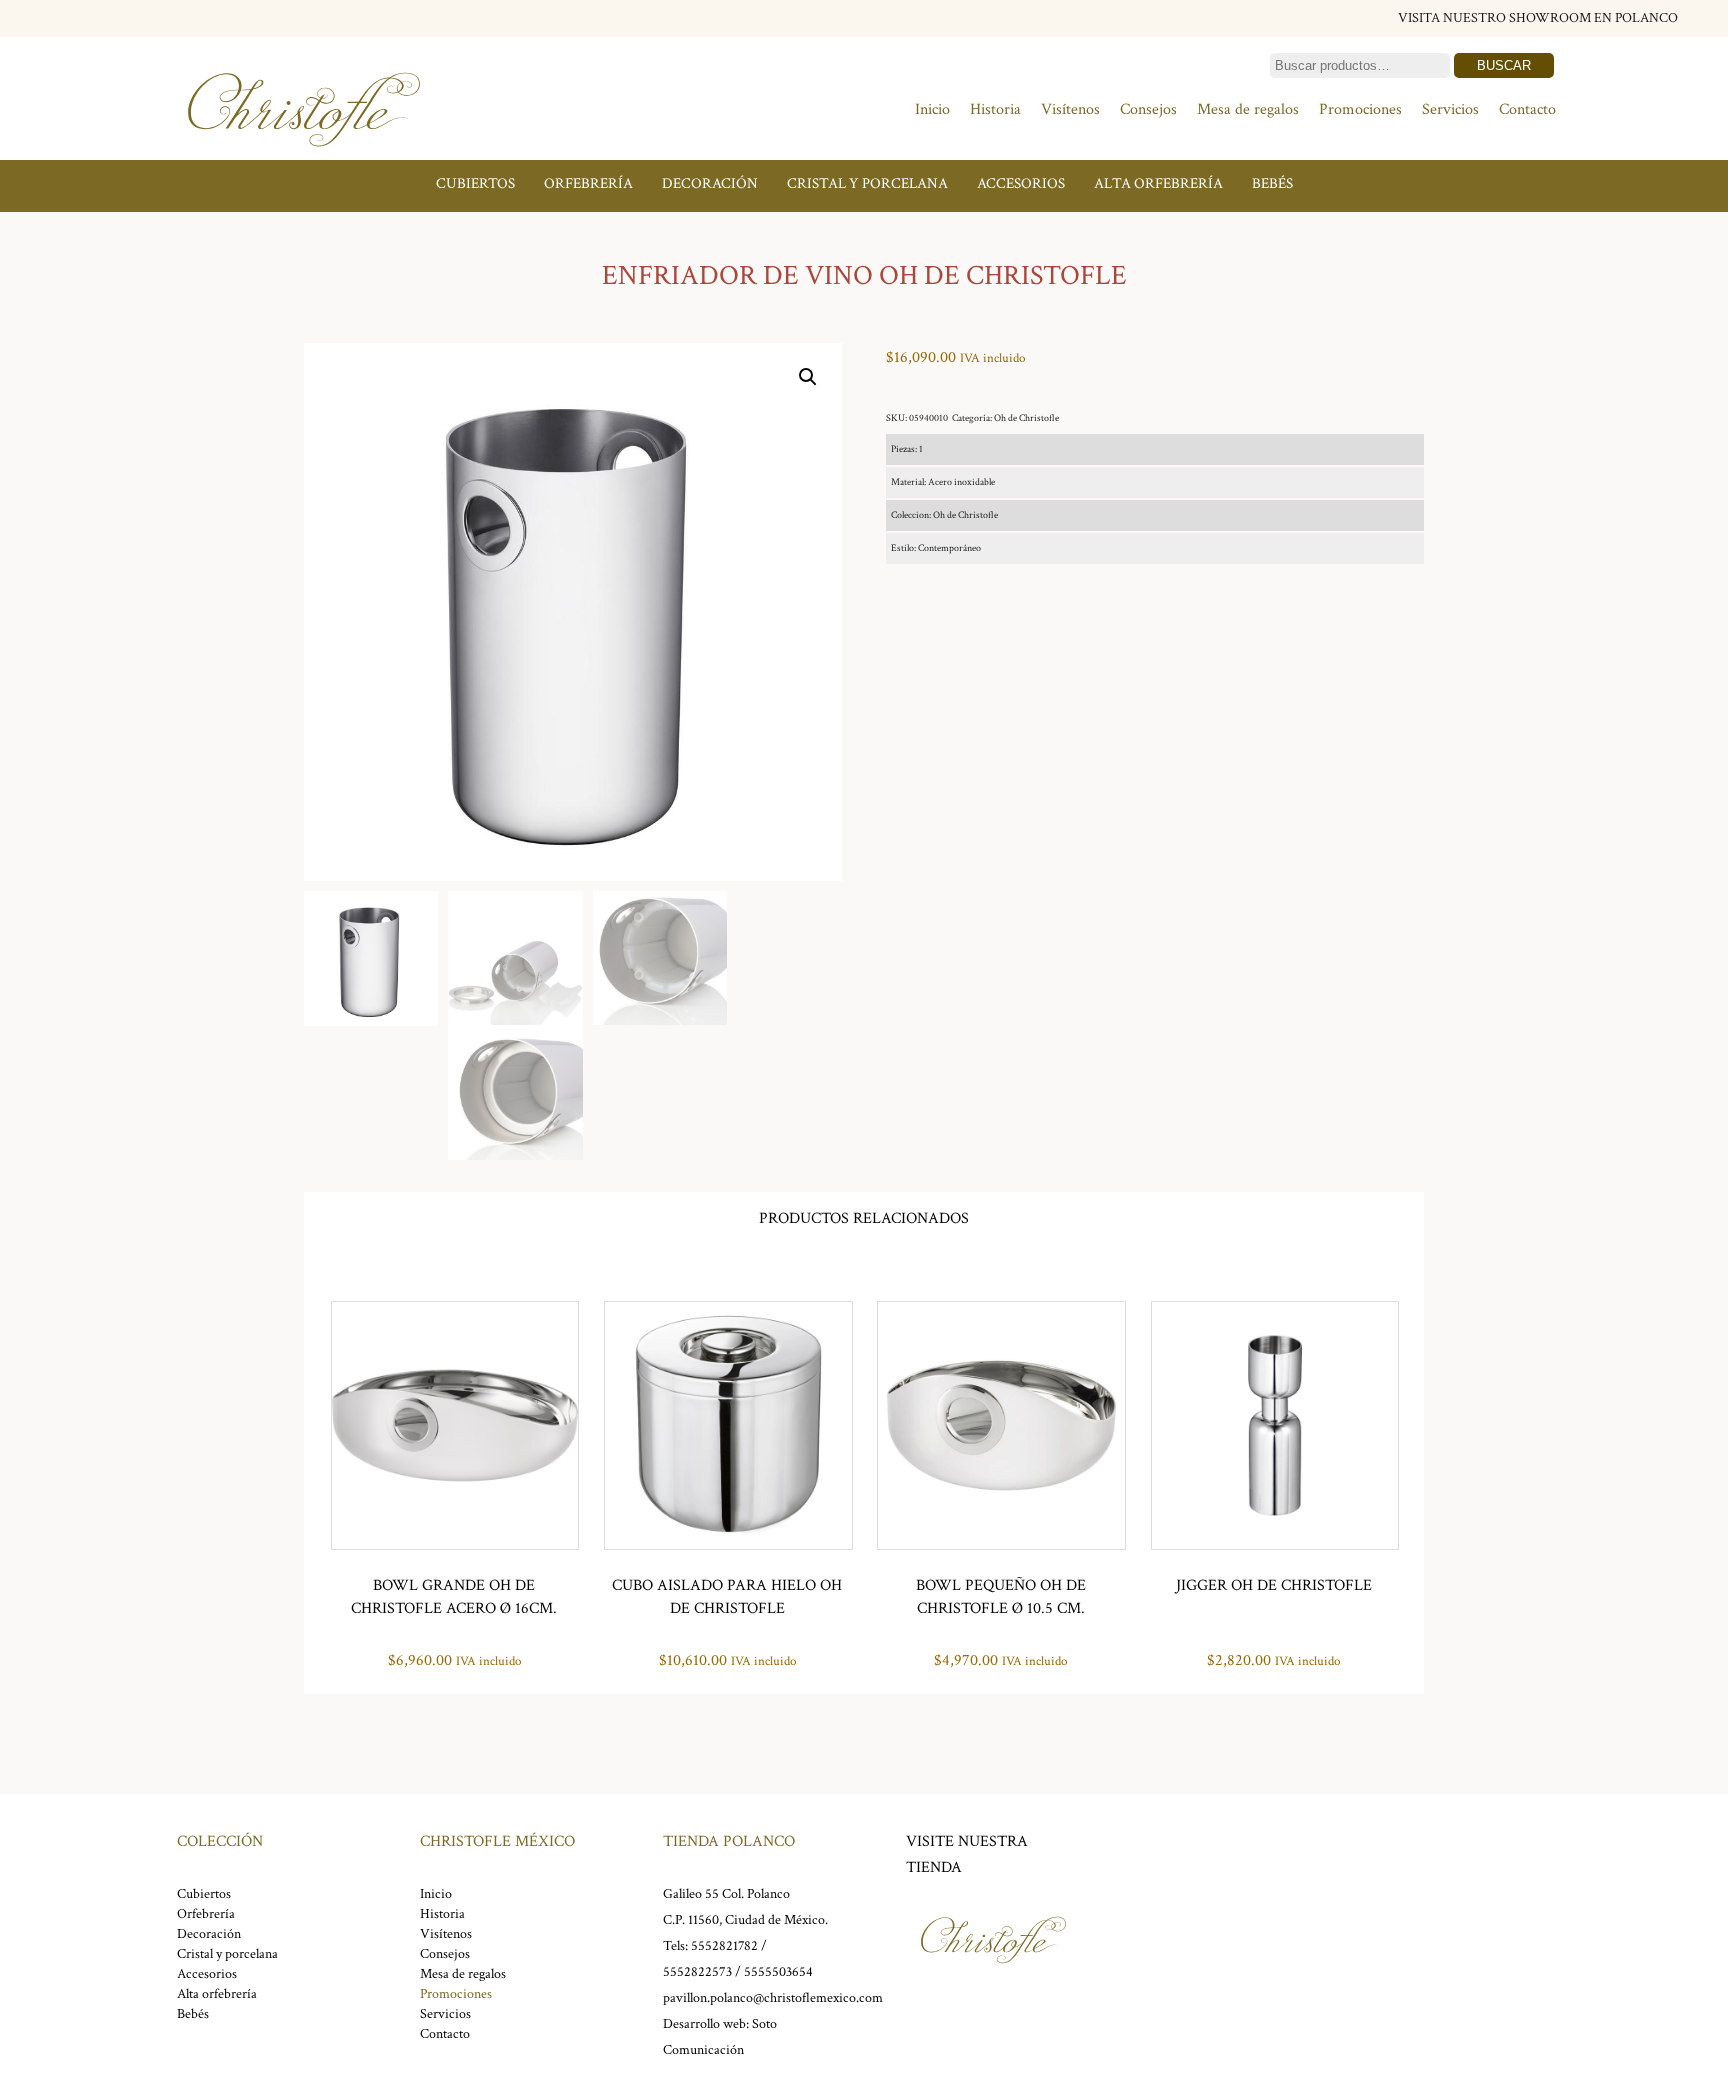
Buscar (1504, 65)
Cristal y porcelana (867, 183)
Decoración (710, 183)
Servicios (1450, 109)
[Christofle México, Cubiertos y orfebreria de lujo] (304, 157)
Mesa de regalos (1248, 109)
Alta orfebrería (1158, 183)
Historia (995, 109)
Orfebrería (588, 183)
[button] (808, 377)
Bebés (1272, 183)
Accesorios (1021, 183)
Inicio (932, 109)
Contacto (1527, 109)
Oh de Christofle (1026, 418)
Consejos (1148, 109)
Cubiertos (475, 183)
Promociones (1360, 109)
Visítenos (1070, 109)
